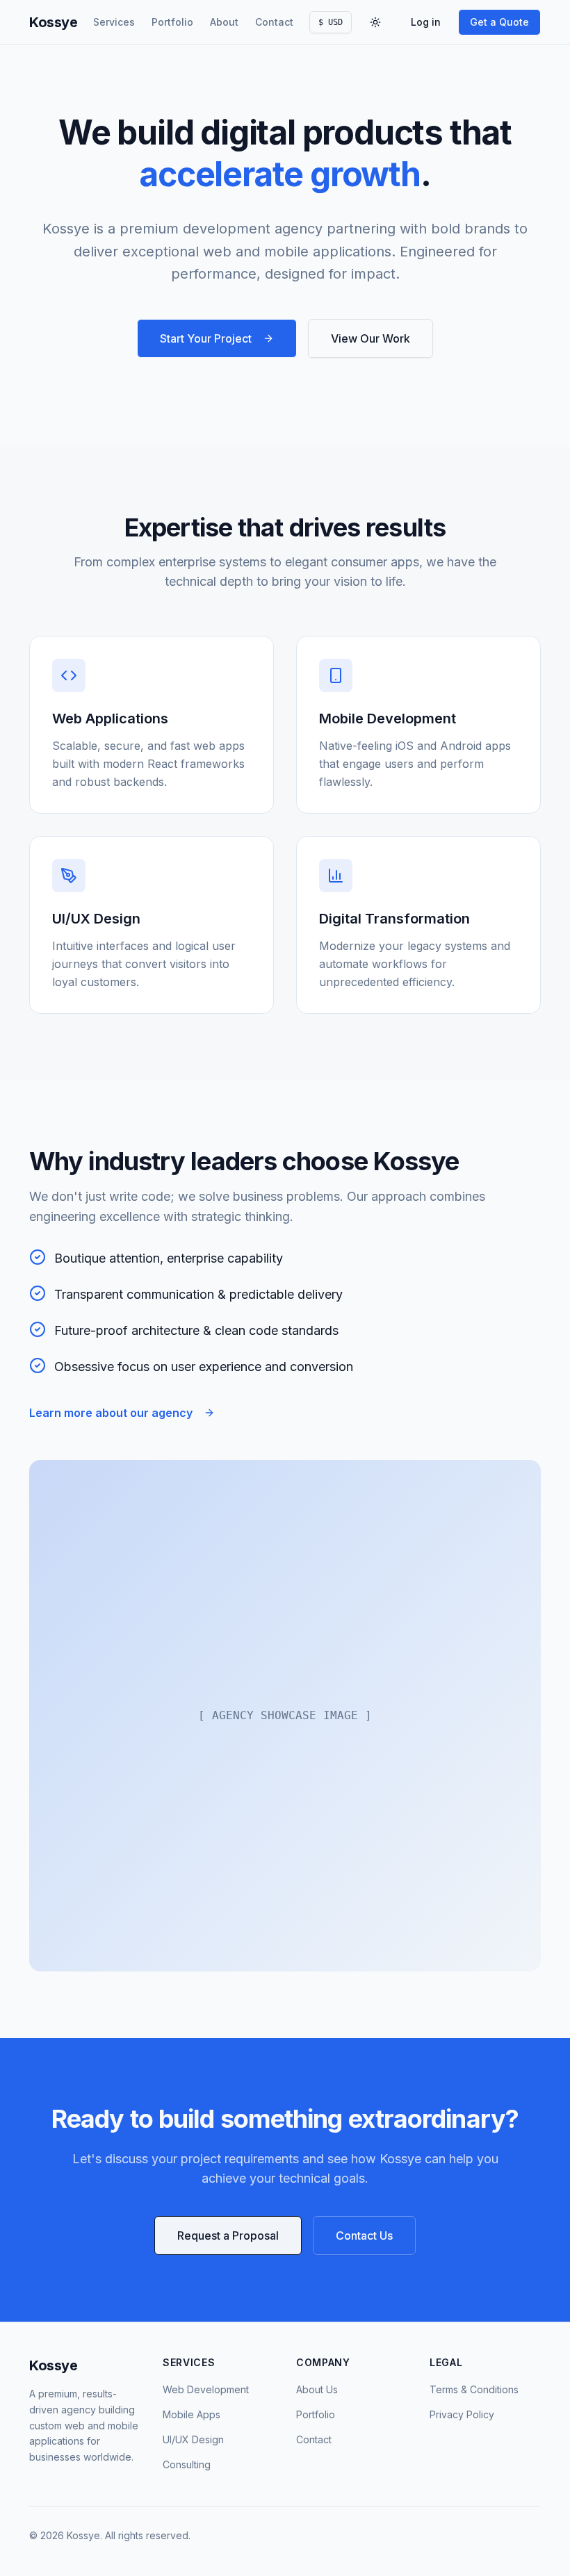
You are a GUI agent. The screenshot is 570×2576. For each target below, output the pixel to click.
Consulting (187, 2464)
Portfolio (172, 22)
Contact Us (364, 2235)
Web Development (206, 2389)
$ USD (331, 22)
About (224, 22)
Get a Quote (499, 22)
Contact (274, 22)
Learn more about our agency (111, 1413)
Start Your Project (206, 338)
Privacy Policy (462, 2414)
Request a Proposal (228, 2235)
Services (114, 22)
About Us (317, 2389)
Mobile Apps (192, 2414)
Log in (426, 22)
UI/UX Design (193, 2439)
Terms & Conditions (474, 2389)
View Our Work (370, 338)
